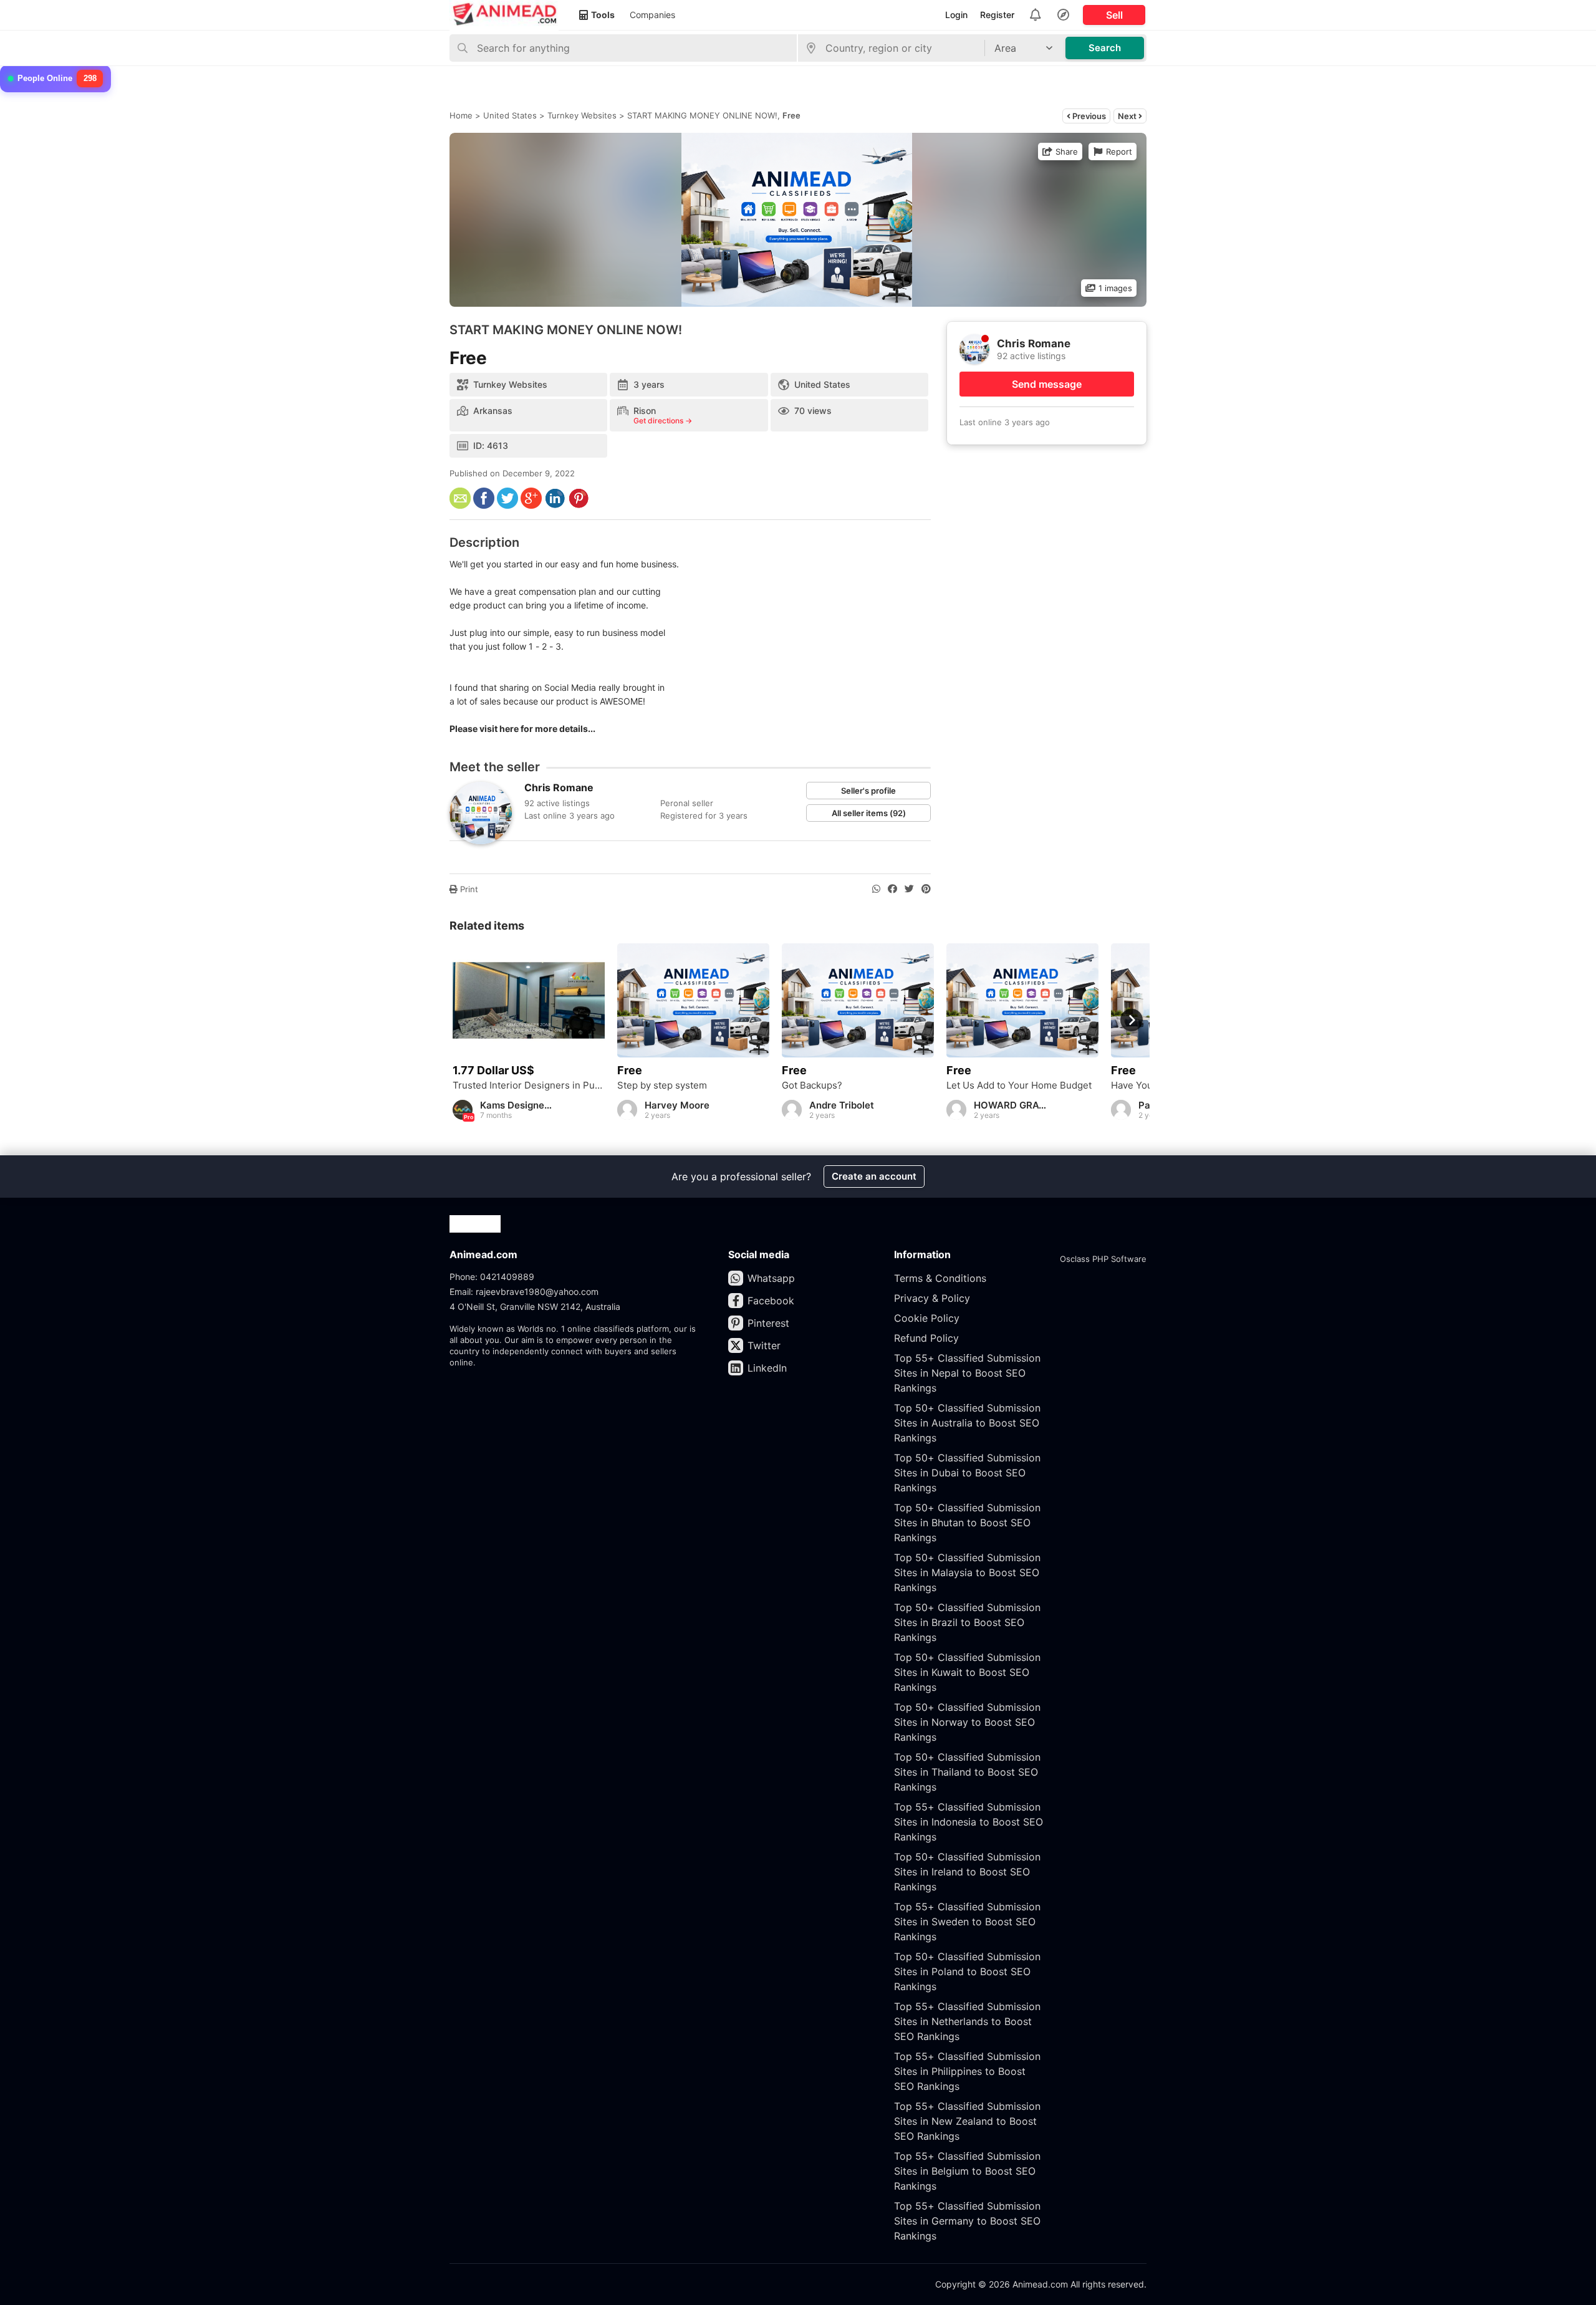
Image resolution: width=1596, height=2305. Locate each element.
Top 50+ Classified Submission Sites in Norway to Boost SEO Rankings (967, 1722)
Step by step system (662, 1085)
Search (1105, 48)
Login (956, 15)
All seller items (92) (869, 813)
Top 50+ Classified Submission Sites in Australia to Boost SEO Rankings (967, 1423)
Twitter (764, 1345)
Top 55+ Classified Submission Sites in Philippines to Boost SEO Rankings (967, 2071)
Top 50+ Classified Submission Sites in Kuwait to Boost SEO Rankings (967, 1672)
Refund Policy (926, 1338)
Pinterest (768, 1323)
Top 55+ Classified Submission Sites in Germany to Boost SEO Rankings (967, 2221)
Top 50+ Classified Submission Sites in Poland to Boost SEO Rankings (967, 1971)
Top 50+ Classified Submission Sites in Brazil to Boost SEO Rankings (967, 1622)
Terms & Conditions (940, 1278)
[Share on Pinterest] (926, 889)
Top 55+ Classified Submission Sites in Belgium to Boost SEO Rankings (967, 2171)
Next (1128, 116)
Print (468, 889)
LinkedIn (767, 1368)
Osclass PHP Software (1103, 1259)
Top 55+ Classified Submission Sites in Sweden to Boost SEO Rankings (967, 1922)
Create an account (874, 1176)
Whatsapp (771, 1278)
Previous (1088, 116)
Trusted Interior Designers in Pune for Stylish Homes (529, 1085)
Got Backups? (812, 1085)
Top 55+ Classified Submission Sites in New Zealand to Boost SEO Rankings (967, 2121)
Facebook (771, 1301)
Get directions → (663, 421)
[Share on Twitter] (909, 889)
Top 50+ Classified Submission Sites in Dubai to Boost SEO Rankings (967, 1473)
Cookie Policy (927, 1318)
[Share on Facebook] (892, 889)
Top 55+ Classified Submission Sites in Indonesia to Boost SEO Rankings (969, 1822)
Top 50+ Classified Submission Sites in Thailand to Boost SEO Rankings (967, 1772)
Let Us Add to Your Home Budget (1019, 1085)
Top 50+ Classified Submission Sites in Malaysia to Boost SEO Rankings (967, 1572)
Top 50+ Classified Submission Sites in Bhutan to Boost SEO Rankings (967, 1523)
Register (997, 15)
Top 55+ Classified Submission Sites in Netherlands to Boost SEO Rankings (967, 2021)
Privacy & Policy (932, 1298)
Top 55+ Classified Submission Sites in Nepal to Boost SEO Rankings (967, 1373)
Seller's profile (868, 791)
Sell (1114, 15)
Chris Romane (559, 787)
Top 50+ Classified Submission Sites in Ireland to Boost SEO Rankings (967, 1872)
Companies (652, 15)
